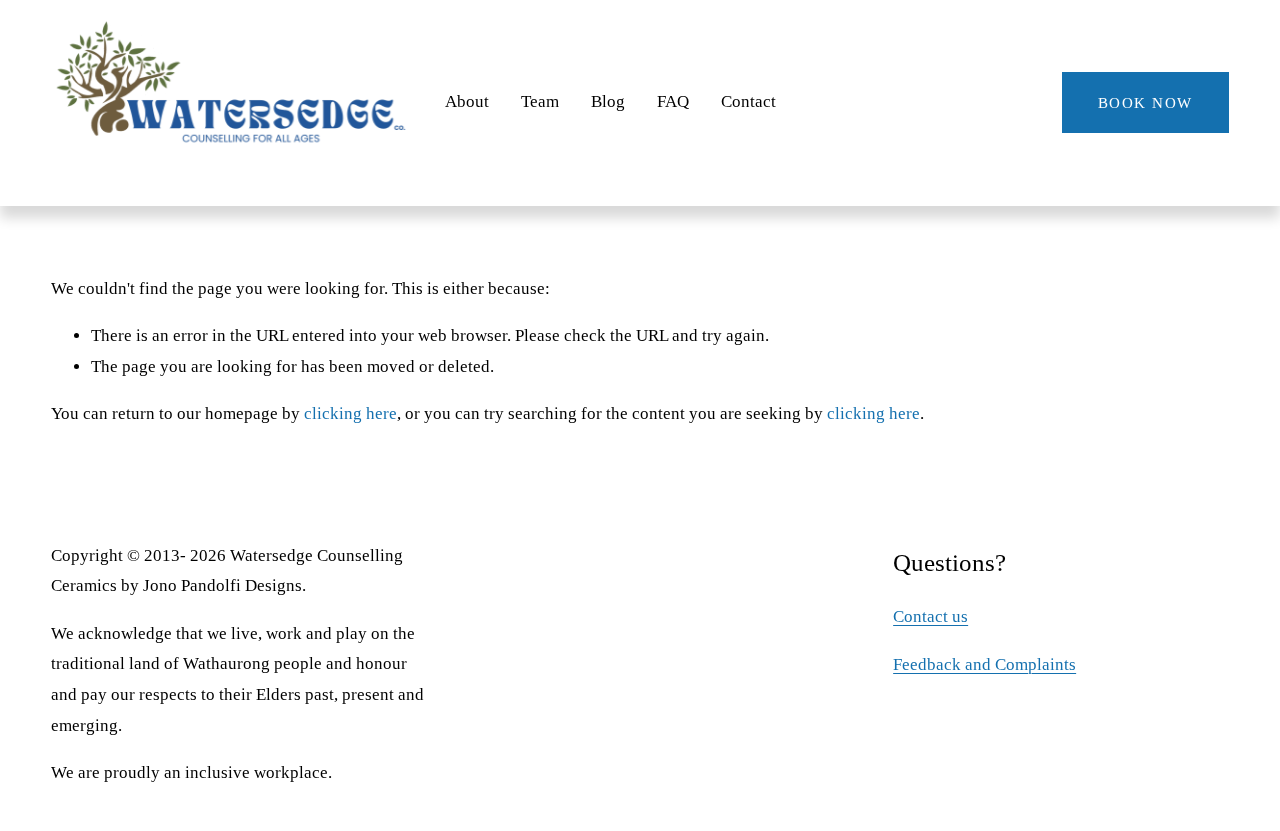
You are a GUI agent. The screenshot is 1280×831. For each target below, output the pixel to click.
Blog (608, 101)
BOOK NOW (1145, 102)
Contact (748, 101)
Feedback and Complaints (984, 664)
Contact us (930, 616)
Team (540, 101)
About (467, 101)
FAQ (673, 101)
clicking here (350, 413)
